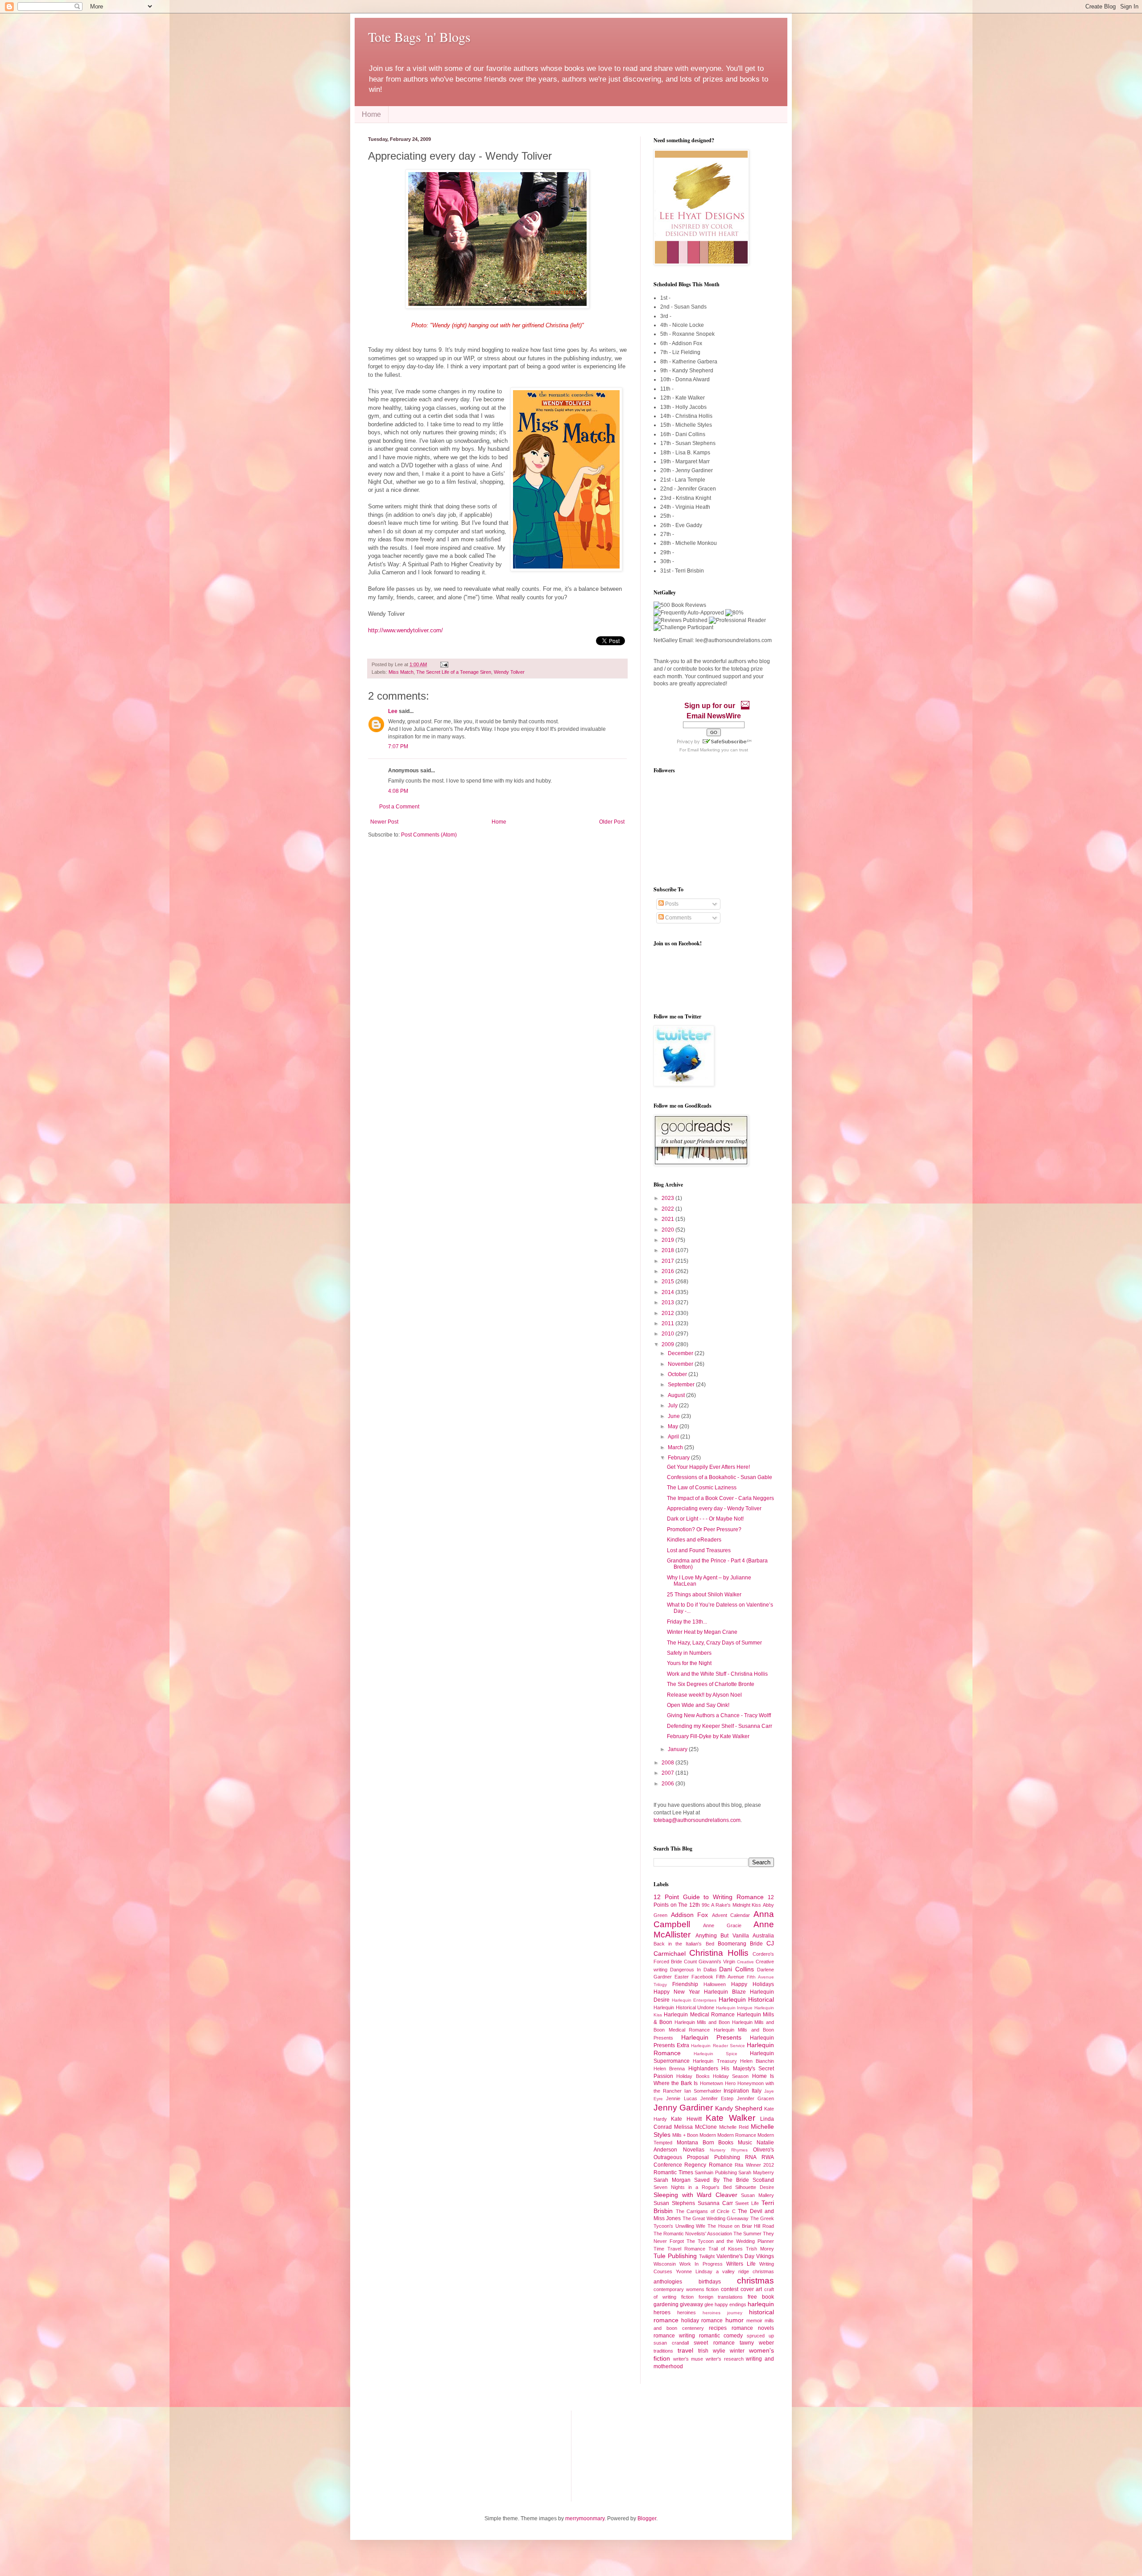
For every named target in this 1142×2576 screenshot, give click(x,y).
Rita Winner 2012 (754, 2165)
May (674, 1426)
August (677, 1395)
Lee (393, 711)
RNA (751, 2157)
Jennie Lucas (681, 2098)
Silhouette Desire (755, 2187)
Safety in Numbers (689, 1653)
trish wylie (712, 2351)
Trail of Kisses (726, 2249)
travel (685, 2350)
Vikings (765, 2256)
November (681, 1364)
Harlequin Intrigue (734, 2008)
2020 (668, 1230)
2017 (668, 1261)
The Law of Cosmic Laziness (702, 1488)
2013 (668, 1302)
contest (730, 2289)
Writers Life (741, 2264)
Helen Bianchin (757, 2061)
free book (761, 2297)
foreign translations (721, 2297)
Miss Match (401, 672)
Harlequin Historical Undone (684, 2007)
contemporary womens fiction (686, 2289)
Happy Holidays (753, 1984)
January (678, 1749)
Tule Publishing (675, 2256)
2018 (668, 1250)
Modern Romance (737, 2135)
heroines (687, 2312)
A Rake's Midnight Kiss (736, 1905)
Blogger (647, 2518)
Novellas (694, 2150)
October (678, 1374)
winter (737, 2351)
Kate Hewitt (686, 2119)
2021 (668, 1219)
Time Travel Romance (679, 2249)
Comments (678, 918)
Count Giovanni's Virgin (710, 1962)
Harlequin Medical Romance (699, 2015)
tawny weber (757, 2343)
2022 (668, 1209)
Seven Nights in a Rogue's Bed (693, 2187)
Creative (745, 1962)
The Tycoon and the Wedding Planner (730, 2241)
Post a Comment (399, 807)
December (681, 1353)
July (673, 1405)
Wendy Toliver (509, 672)
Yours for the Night (689, 1663)
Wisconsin (665, 2264)
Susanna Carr (715, 2203)
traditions (663, 2351)
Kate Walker (730, 2118)
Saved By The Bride (722, 2180)
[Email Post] (443, 664)
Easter (682, 1977)
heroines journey (722, 2313)
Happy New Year (677, 1992)
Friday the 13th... (687, 1622)
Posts (671, 904)
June (674, 1416)
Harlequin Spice (716, 2054)
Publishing (727, 2157)
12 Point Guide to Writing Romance (709, 1897)
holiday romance (702, 2320)
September (682, 1385)
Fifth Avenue (730, 1977)
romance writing (674, 2336)
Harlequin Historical (747, 1999)
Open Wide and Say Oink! (698, 1705)
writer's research (725, 2359)
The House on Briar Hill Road (741, 2226)
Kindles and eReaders (694, 1540)
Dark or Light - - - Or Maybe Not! (705, 1519)
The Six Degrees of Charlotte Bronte (711, 1684)
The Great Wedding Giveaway (716, 2218)
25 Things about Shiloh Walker (704, 1595)
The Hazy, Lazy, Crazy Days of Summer (714, 1643)
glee (709, 2304)
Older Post (612, 822)
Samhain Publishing (716, 2172)
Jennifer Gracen (755, 2098)
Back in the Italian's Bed (684, 1944)
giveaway (691, 2304)
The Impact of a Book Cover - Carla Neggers (720, 1498)
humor (734, 2320)
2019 (668, 1240)
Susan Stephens (674, 2203)
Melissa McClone (695, 2127)
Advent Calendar (731, 1915)
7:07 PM (398, 746)
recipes (718, 2328)
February (679, 1458)
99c (706, 1905)
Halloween (715, 1984)
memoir (754, 2320)
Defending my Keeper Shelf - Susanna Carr (720, 1726)
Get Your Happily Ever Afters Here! (708, 1467)
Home (371, 114)
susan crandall (671, 2343)
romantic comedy (721, 2336)
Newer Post (384, 822)
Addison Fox (690, 1915)
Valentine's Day (735, 2256)
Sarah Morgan (672, 2180)
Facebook (702, 1977)
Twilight (707, 2256)
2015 (668, 1282)
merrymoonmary (585, 2518)
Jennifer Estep (717, 2098)
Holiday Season (731, 2076)
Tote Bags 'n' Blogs (419, 37)
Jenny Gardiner (683, 2108)
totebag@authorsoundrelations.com (697, 1820)
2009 (668, 1344)
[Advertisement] (413, 2455)
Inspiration (736, 2091)
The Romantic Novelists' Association (693, 2234)
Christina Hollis (719, 1953)
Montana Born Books (705, 2143)
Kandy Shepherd (739, 2108)
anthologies (668, 2282)
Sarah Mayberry (756, 2172)
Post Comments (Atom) (429, 835)
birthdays (710, 2282)
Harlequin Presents (712, 2037)
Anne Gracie (722, 1925)
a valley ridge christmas (745, 2271)
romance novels (753, 2328)
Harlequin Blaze (725, 1992)
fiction (687, 2297)
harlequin (761, 2304)
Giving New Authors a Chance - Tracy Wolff (719, 1715)
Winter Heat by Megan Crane (702, 1632)
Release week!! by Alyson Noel (704, 1695)
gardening (666, 2304)
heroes (662, 2312)
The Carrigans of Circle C (706, 2211)
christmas (755, 2281)
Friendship (685, 1984)
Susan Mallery (757, 2195)
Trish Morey (760, 2249)
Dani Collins (737, 1969)
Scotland (763, 2180)
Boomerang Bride (740, 1944)
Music (745, 2143)
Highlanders (703, 2069)
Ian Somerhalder (703, 2091)
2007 (668, 1773)
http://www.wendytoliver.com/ (405, 630)
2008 (668, 1763)
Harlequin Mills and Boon (702, 2022)
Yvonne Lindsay (694, 2271)
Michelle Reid (734, 2127)
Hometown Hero (718, 2083)
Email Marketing (704, 750)
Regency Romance (708, 2165)
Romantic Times (673, 2172)
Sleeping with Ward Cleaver (695, 2195)
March (676, 1447)
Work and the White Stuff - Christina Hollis (717, 1674)
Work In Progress (701, 2264)
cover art (751, 2289)
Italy (757, 2091)
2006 (668, 1784)
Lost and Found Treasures (699, 1550)
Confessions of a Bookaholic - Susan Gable (720, 1477)
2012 (668, 1313)
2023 (668, 1198)
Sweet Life (747, 2203)
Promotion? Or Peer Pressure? (704, 1529)
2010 (668, 1334)
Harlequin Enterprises (694, 2000)
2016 (668, 1271)
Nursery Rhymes (729, 2150)
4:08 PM (398, 791)
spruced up (760, 2336)
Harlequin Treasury (715, 2061)
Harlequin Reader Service (718, 2046)
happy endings (730, 2304)
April (674, 1437)
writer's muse (688, 2359)
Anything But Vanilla (722, 1936)
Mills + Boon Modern (694, 2135)
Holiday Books (693, 2076)
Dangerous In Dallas (693, 1970)
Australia (763, 1936)
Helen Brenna (669, 2069)
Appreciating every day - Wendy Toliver (714, 1509)
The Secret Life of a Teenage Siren (454, 672)
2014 (668, 1292)
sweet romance (714, 2343)
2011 (668, 1323)
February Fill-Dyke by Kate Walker (708, 1736)
